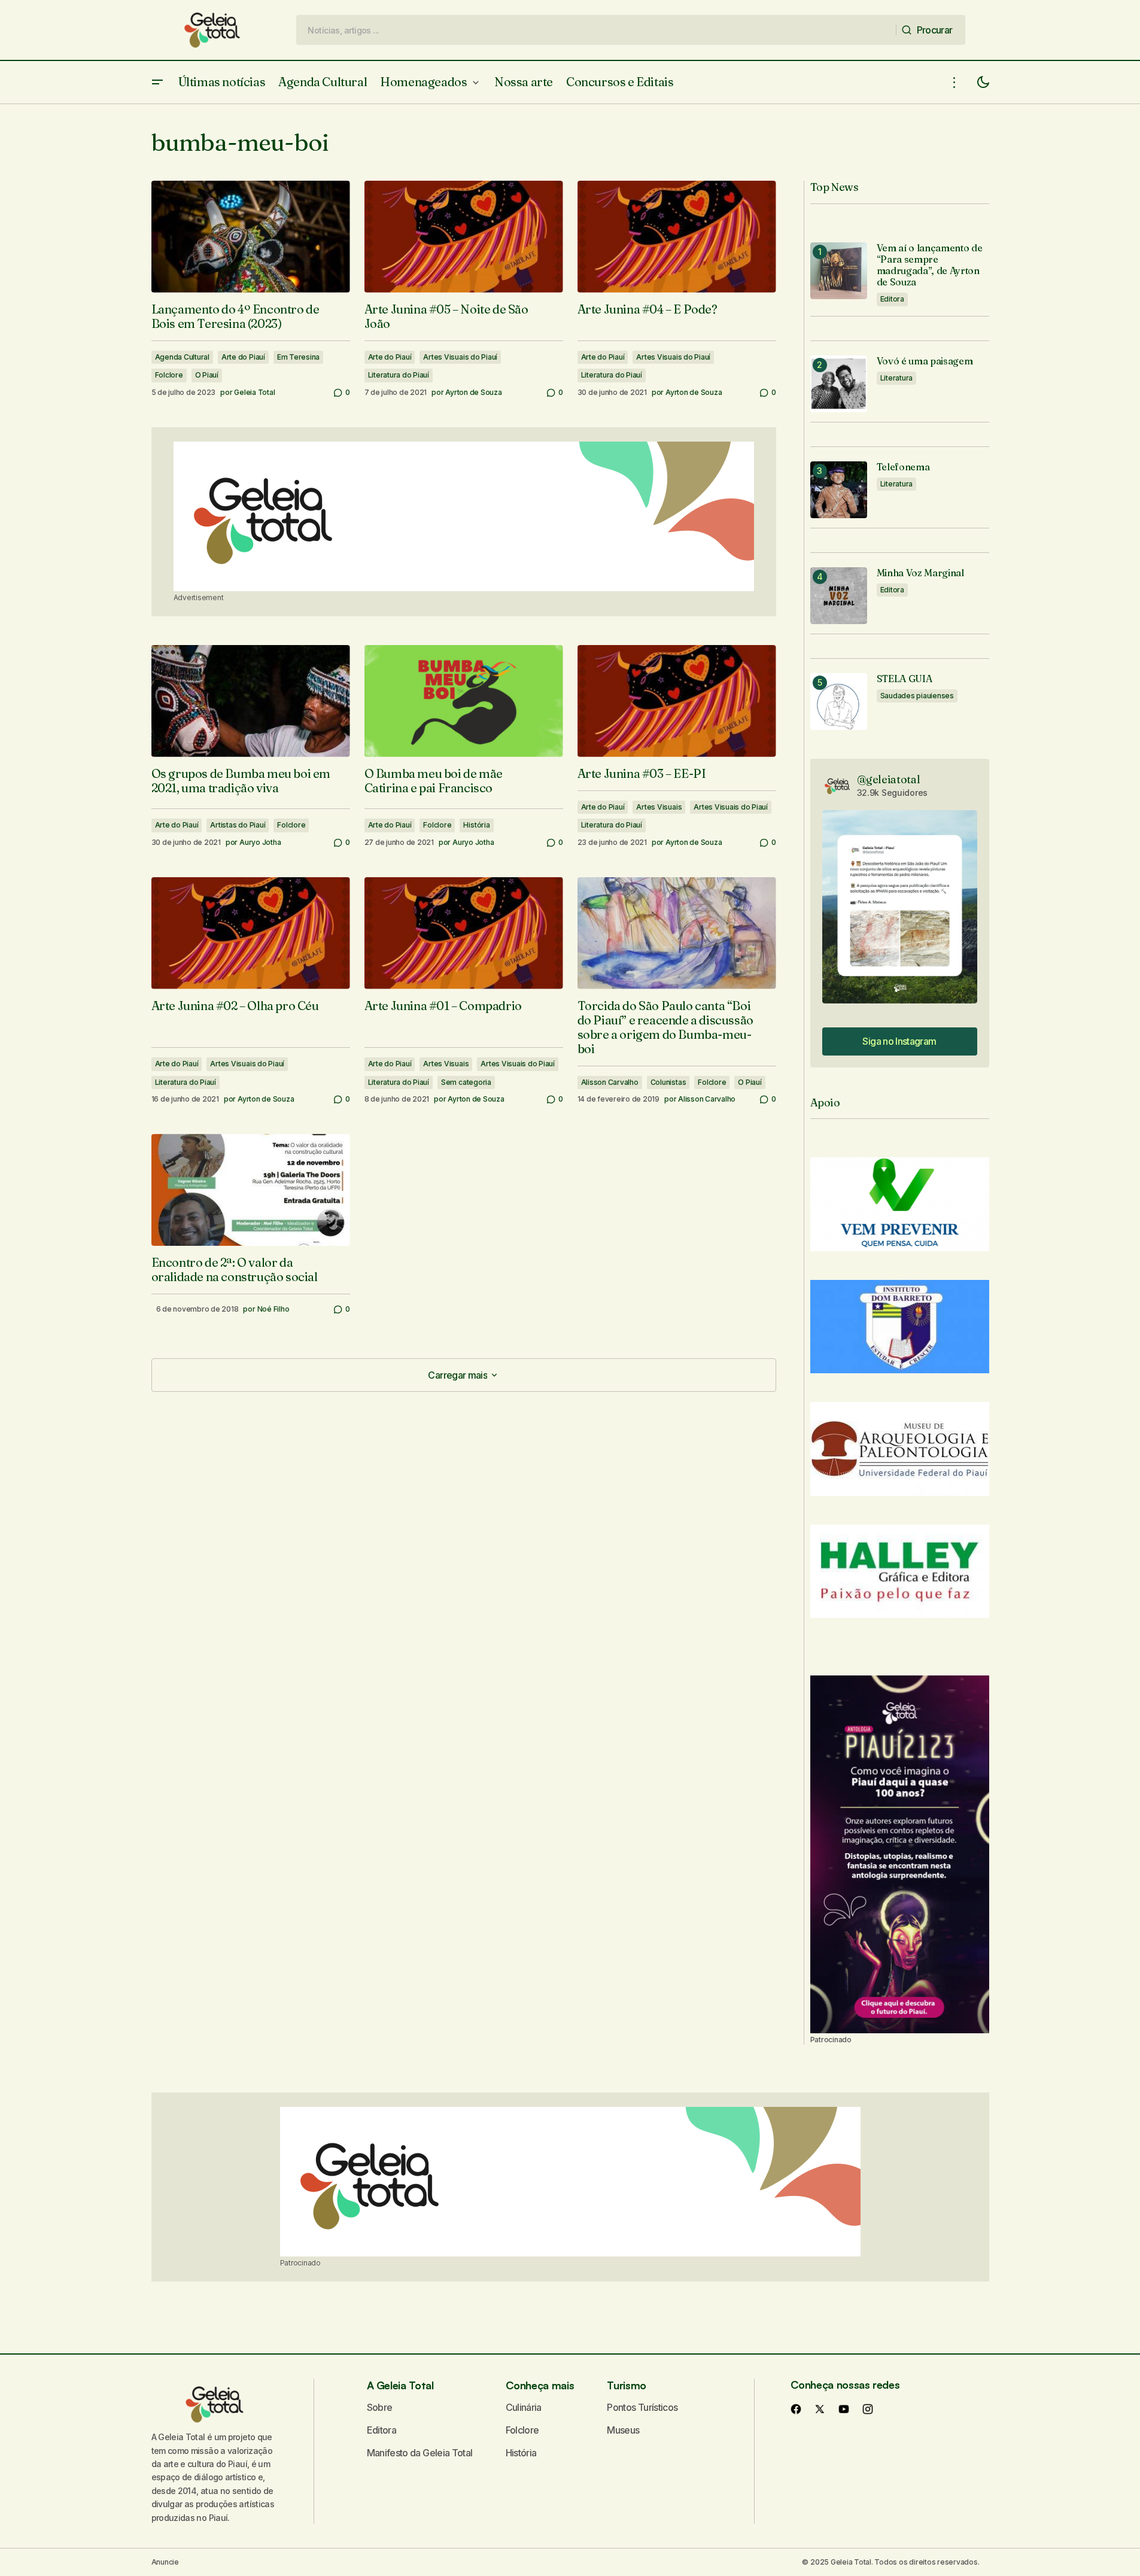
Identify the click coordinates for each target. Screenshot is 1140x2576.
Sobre (380, 2407)
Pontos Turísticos (642, 2407)
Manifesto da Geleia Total (420, 2453)
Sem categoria (466, 1082)
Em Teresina (298, 357)
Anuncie (165, 2562)
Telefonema (903, 467)
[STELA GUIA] (839, 702)
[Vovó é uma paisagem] (839, 384)
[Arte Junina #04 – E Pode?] (677, 237)
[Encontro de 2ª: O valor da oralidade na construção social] (251, 1190)
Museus (623, 2430)
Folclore (169, 375)
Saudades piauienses (917, 696)
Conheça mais (540, 2385)
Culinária (524, 2407)
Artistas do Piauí (238, 825)
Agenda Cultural (182, 357)
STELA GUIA (905, 679)
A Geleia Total (400, 2385)
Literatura (897, 378)
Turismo (626, 2385)
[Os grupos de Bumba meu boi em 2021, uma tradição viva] (251, 701)
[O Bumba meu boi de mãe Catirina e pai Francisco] (464, 701)
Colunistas (668, 1082)
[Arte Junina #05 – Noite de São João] (464, 237)
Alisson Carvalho (610, 1082)
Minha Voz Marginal (920, 573)
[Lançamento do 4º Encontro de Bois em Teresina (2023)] (251, 237)
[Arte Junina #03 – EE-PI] (677, 701)
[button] (157, 82)
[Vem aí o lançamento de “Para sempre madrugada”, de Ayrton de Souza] (839, 271)
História (476, 825)
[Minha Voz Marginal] (839, 596)
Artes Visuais (659, 807)
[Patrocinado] (464, 516)
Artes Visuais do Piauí (460, 357)
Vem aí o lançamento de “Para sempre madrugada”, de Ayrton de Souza (930, 265)
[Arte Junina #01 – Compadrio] (464, 933)
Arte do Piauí (243, 357)
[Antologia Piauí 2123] (900, 1854)
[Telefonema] (839, 490)
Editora (892, 299)
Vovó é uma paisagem (925, 361)
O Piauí (207, 375)
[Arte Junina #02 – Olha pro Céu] (251, 933)
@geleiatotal (889, 779)
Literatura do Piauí (399, 375)
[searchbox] (596, 30)
